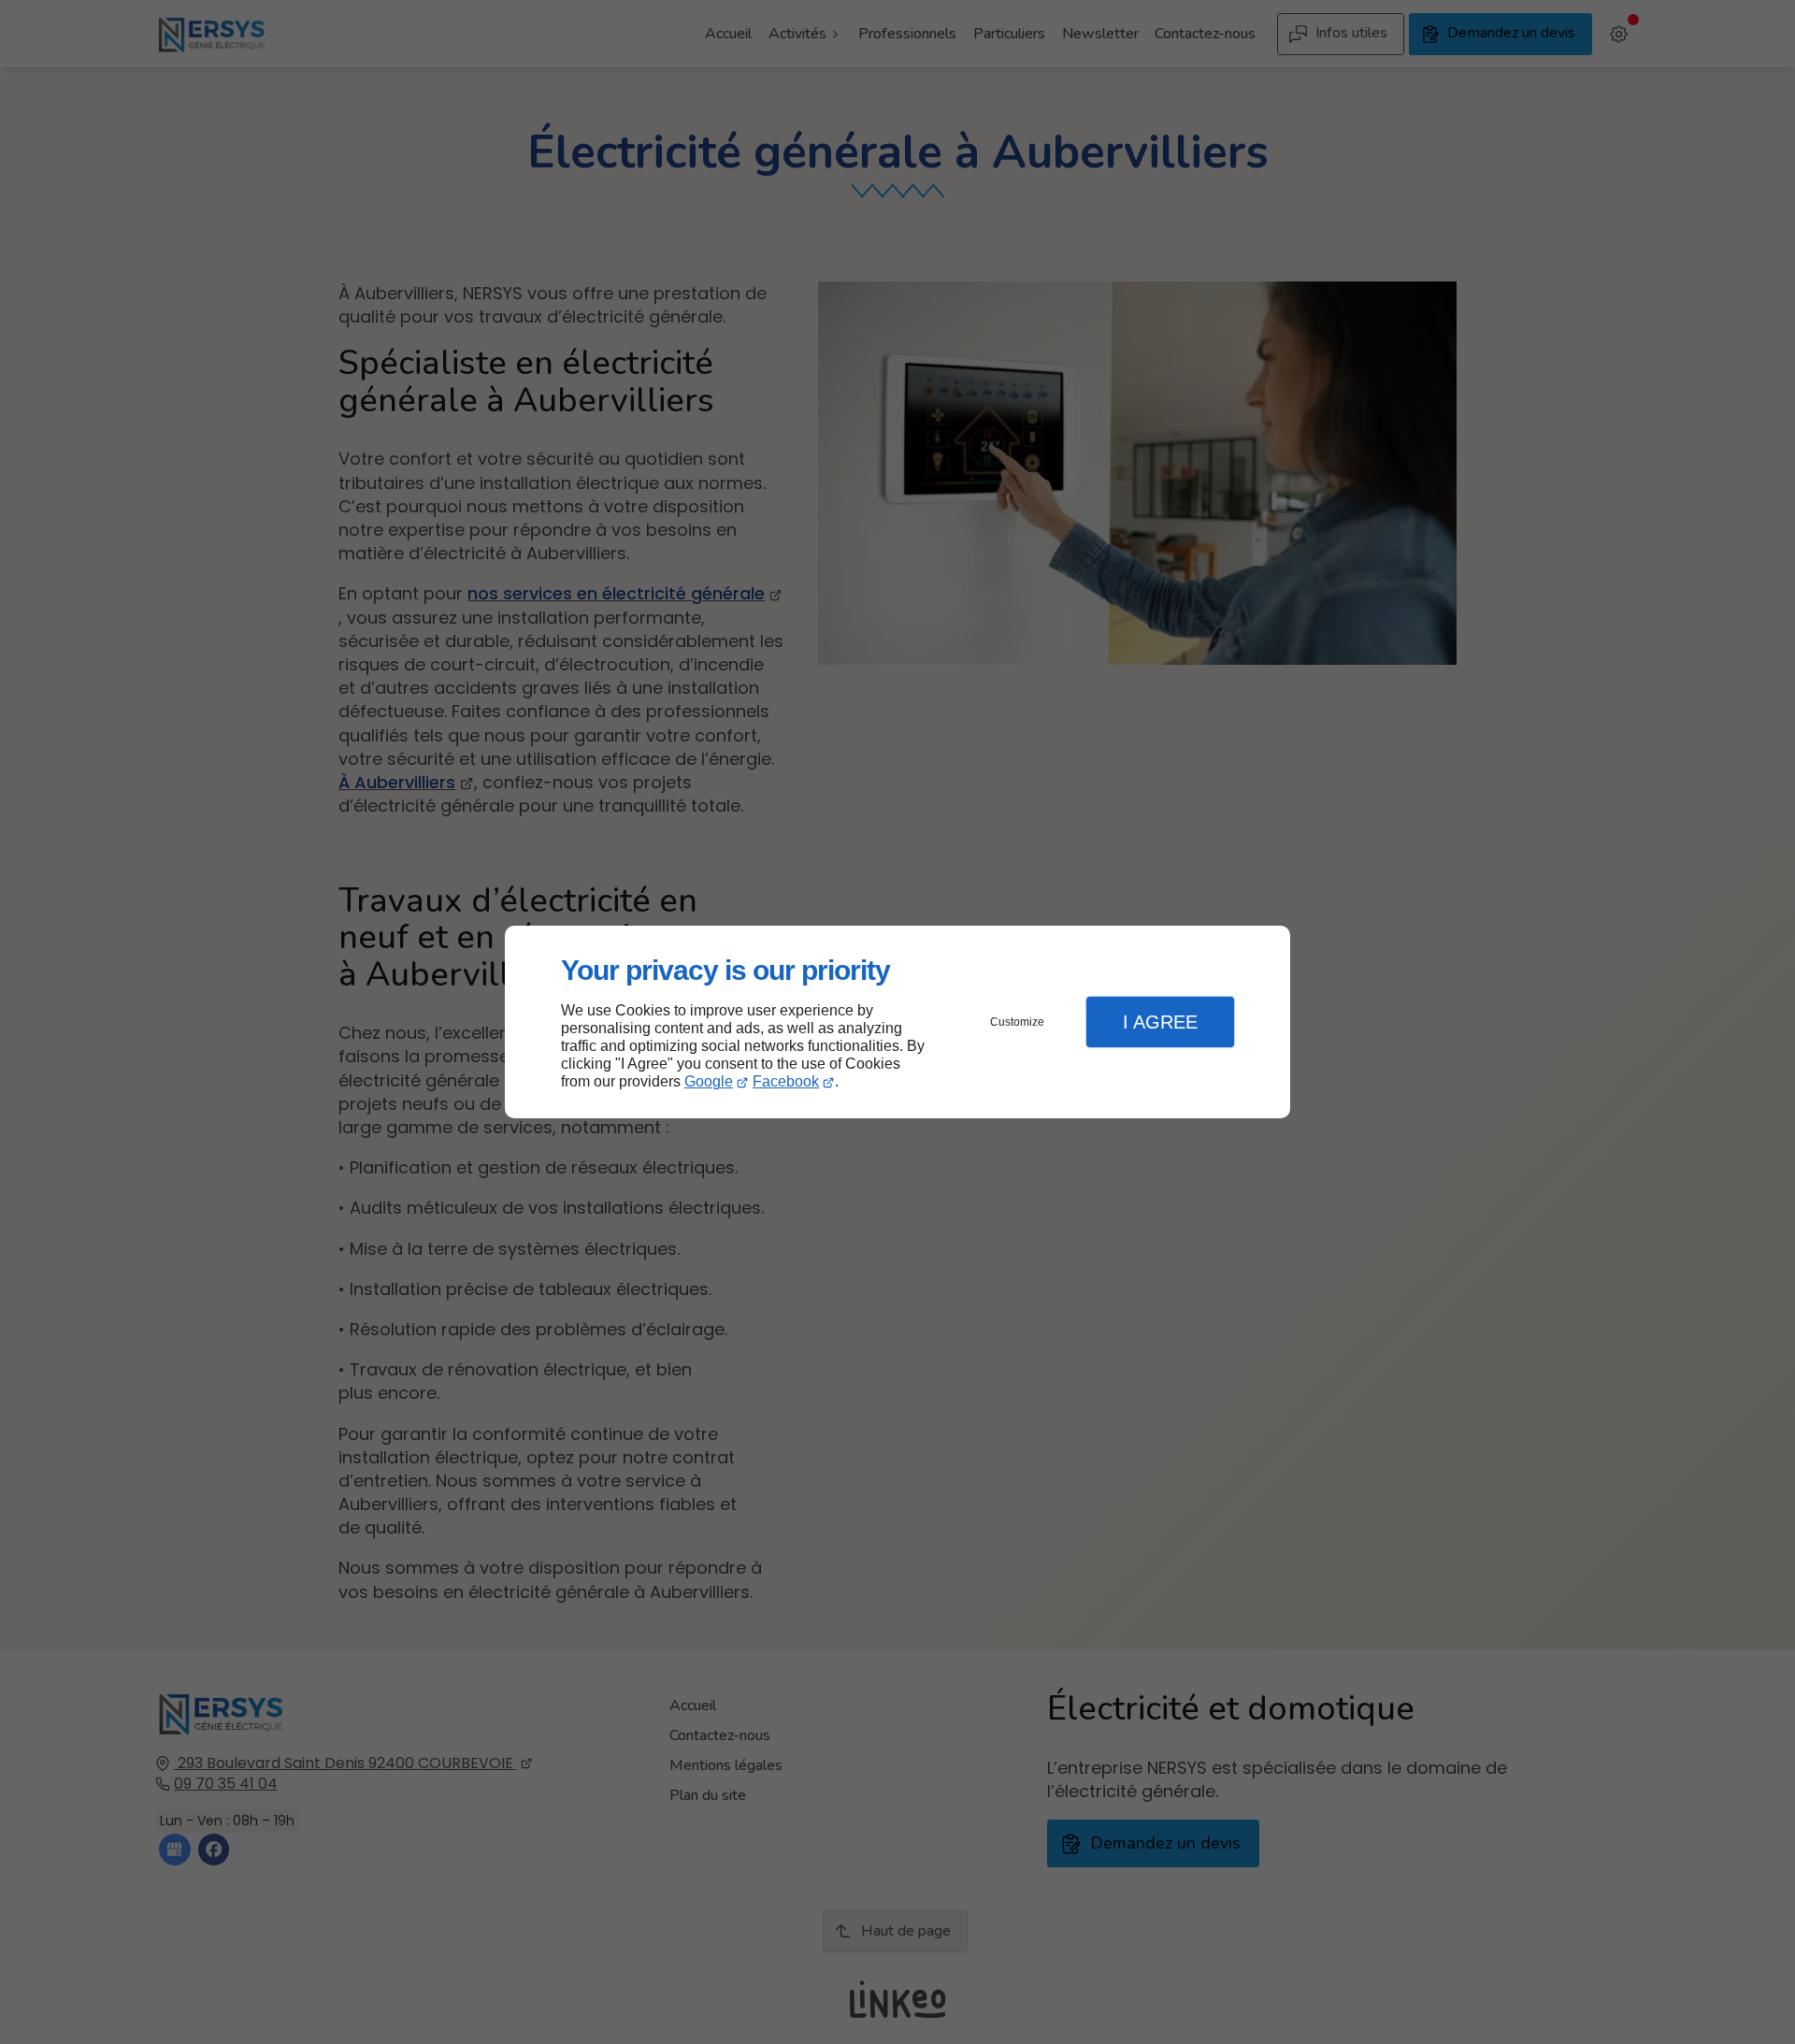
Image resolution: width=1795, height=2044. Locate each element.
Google (709, 1081)
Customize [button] (1017, 1022)
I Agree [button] (1160, 1022)
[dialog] (897, 1022)
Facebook (786, 1081)
